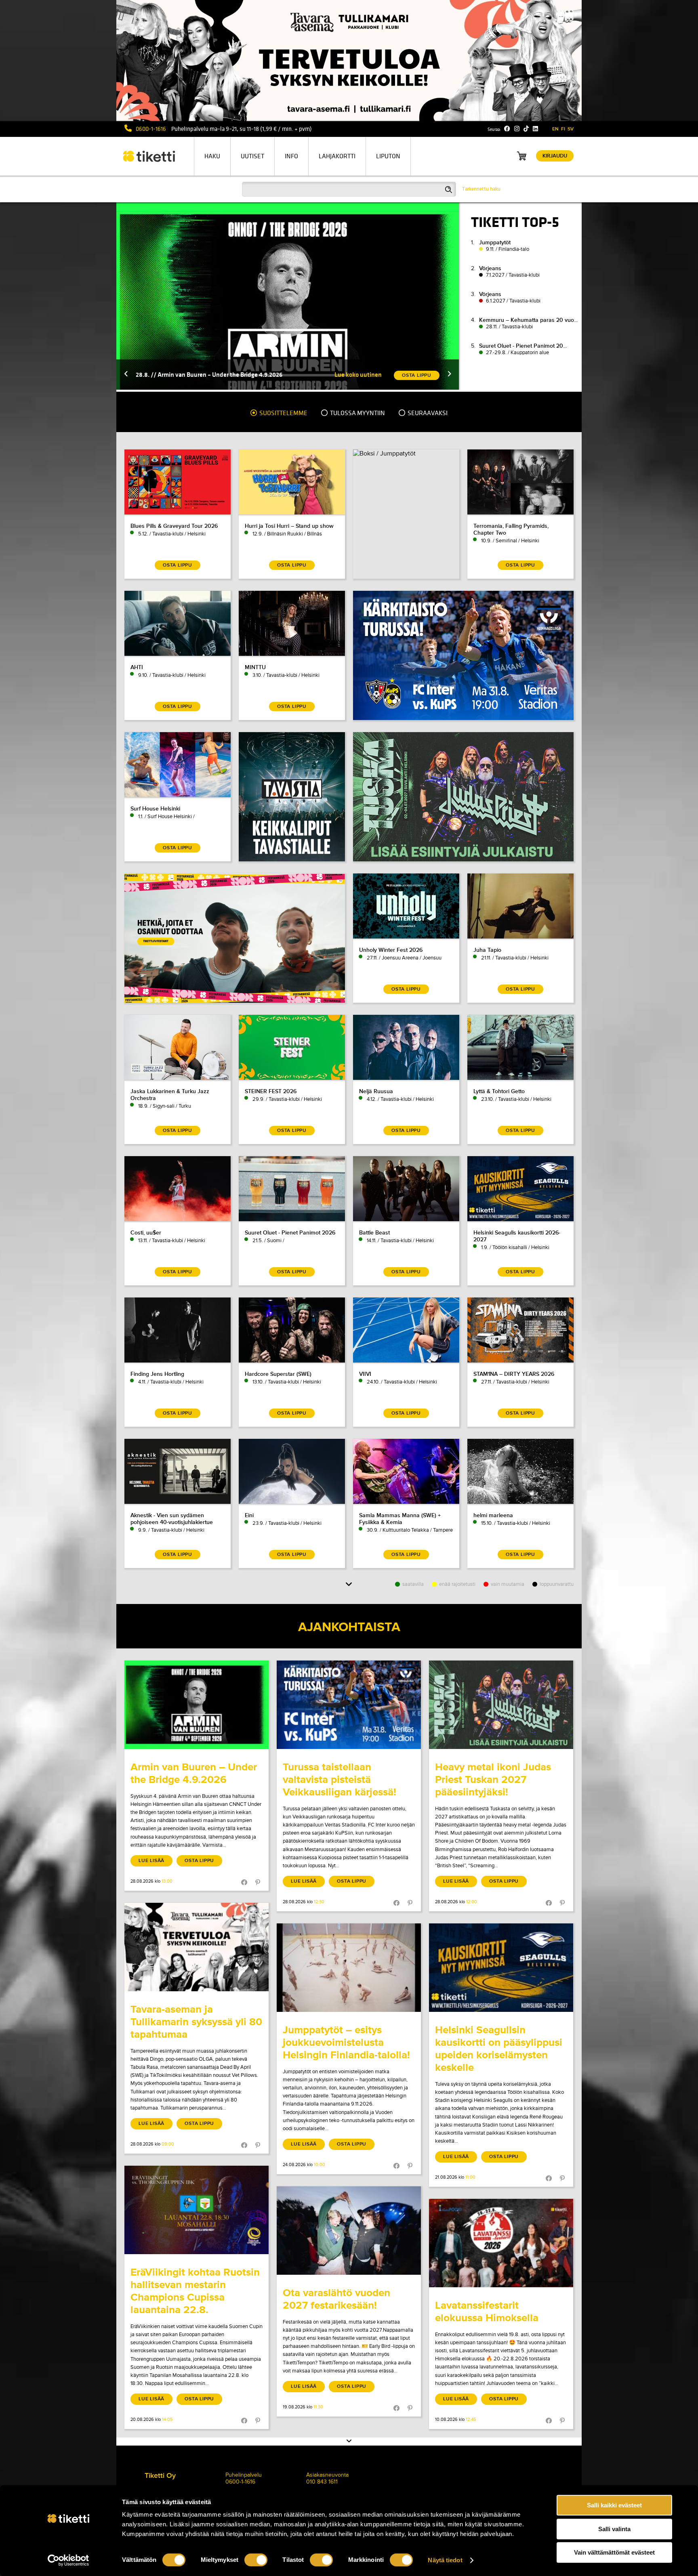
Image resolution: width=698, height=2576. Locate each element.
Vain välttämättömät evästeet (614, 2552)
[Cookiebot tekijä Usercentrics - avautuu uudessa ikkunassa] (68, 2560)
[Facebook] (507, 129)
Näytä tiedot (445, 2560)
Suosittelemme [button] (283, 413)
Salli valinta (614, 2529)
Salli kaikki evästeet (614, 2505)
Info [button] (291, 156)
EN (555, 129)
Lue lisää (151, 1861)
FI (563, 129)
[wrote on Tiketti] (197, 1705)
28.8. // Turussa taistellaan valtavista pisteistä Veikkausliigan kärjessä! (232, 375)
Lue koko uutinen (358, 375)
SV (571, 129)
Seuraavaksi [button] (427, 413)
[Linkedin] (535, 129)
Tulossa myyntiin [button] (357, 413)
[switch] (256, 2560)
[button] (126, 375)
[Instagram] (517, 129)
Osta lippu (199, 1861)
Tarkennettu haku (481, 189)
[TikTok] (526, 129)
